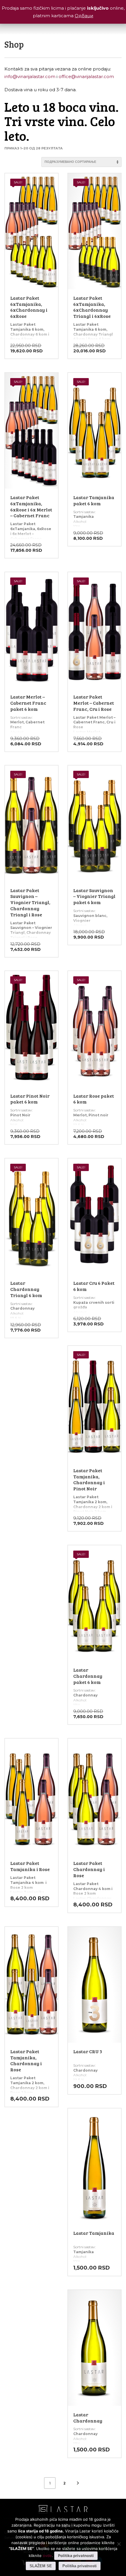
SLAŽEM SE (41, 2566)
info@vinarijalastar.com (30, 76)
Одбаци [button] (84, 16)
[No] (119, 2544)
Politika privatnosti (76, 2556)
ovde (47, 2556)
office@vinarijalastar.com (86, 76)
